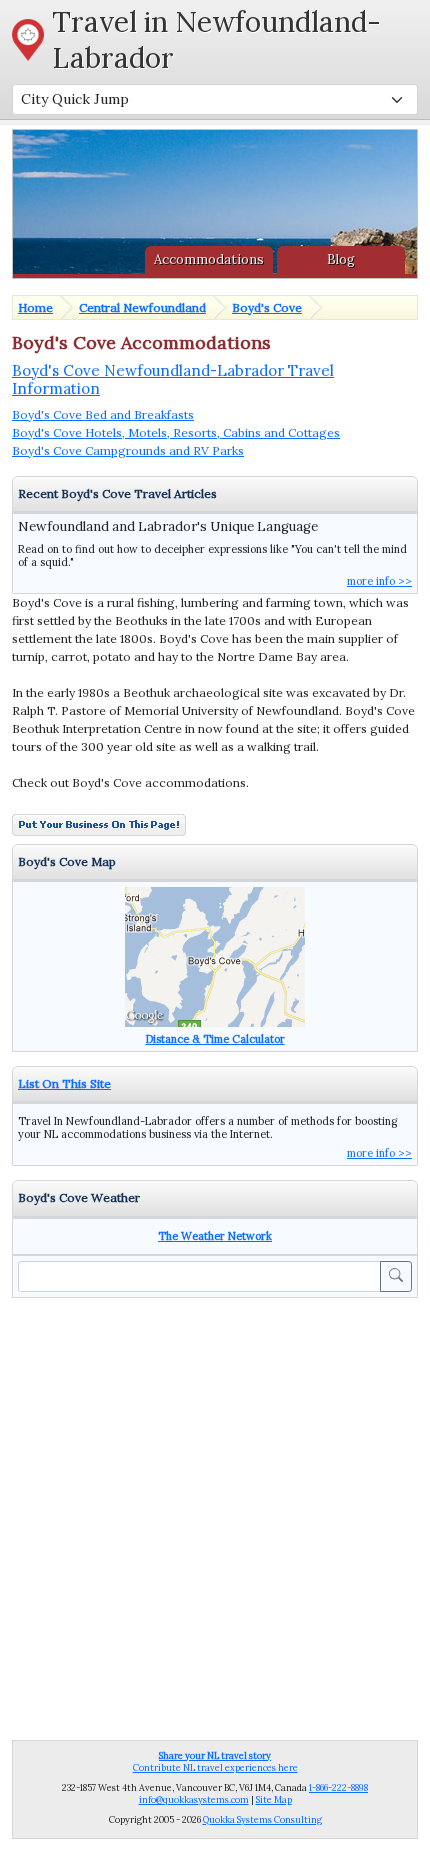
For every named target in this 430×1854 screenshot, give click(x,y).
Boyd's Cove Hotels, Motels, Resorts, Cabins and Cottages (176, 432)
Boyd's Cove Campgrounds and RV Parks (128, 450)
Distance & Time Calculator (215, 1039)
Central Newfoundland (142, 307)
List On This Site (64, 1083)
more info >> (379, 581)
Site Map (274, 1799)
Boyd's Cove (267, 307)
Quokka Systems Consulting (262, 1819)
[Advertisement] (215, 1517)
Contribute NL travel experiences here (215, 1761)
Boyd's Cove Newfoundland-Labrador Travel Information (173, 379)
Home (35, 307)
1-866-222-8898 (338, 1787)
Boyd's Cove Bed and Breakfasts (103, 414)
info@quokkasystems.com (194, 1799)
